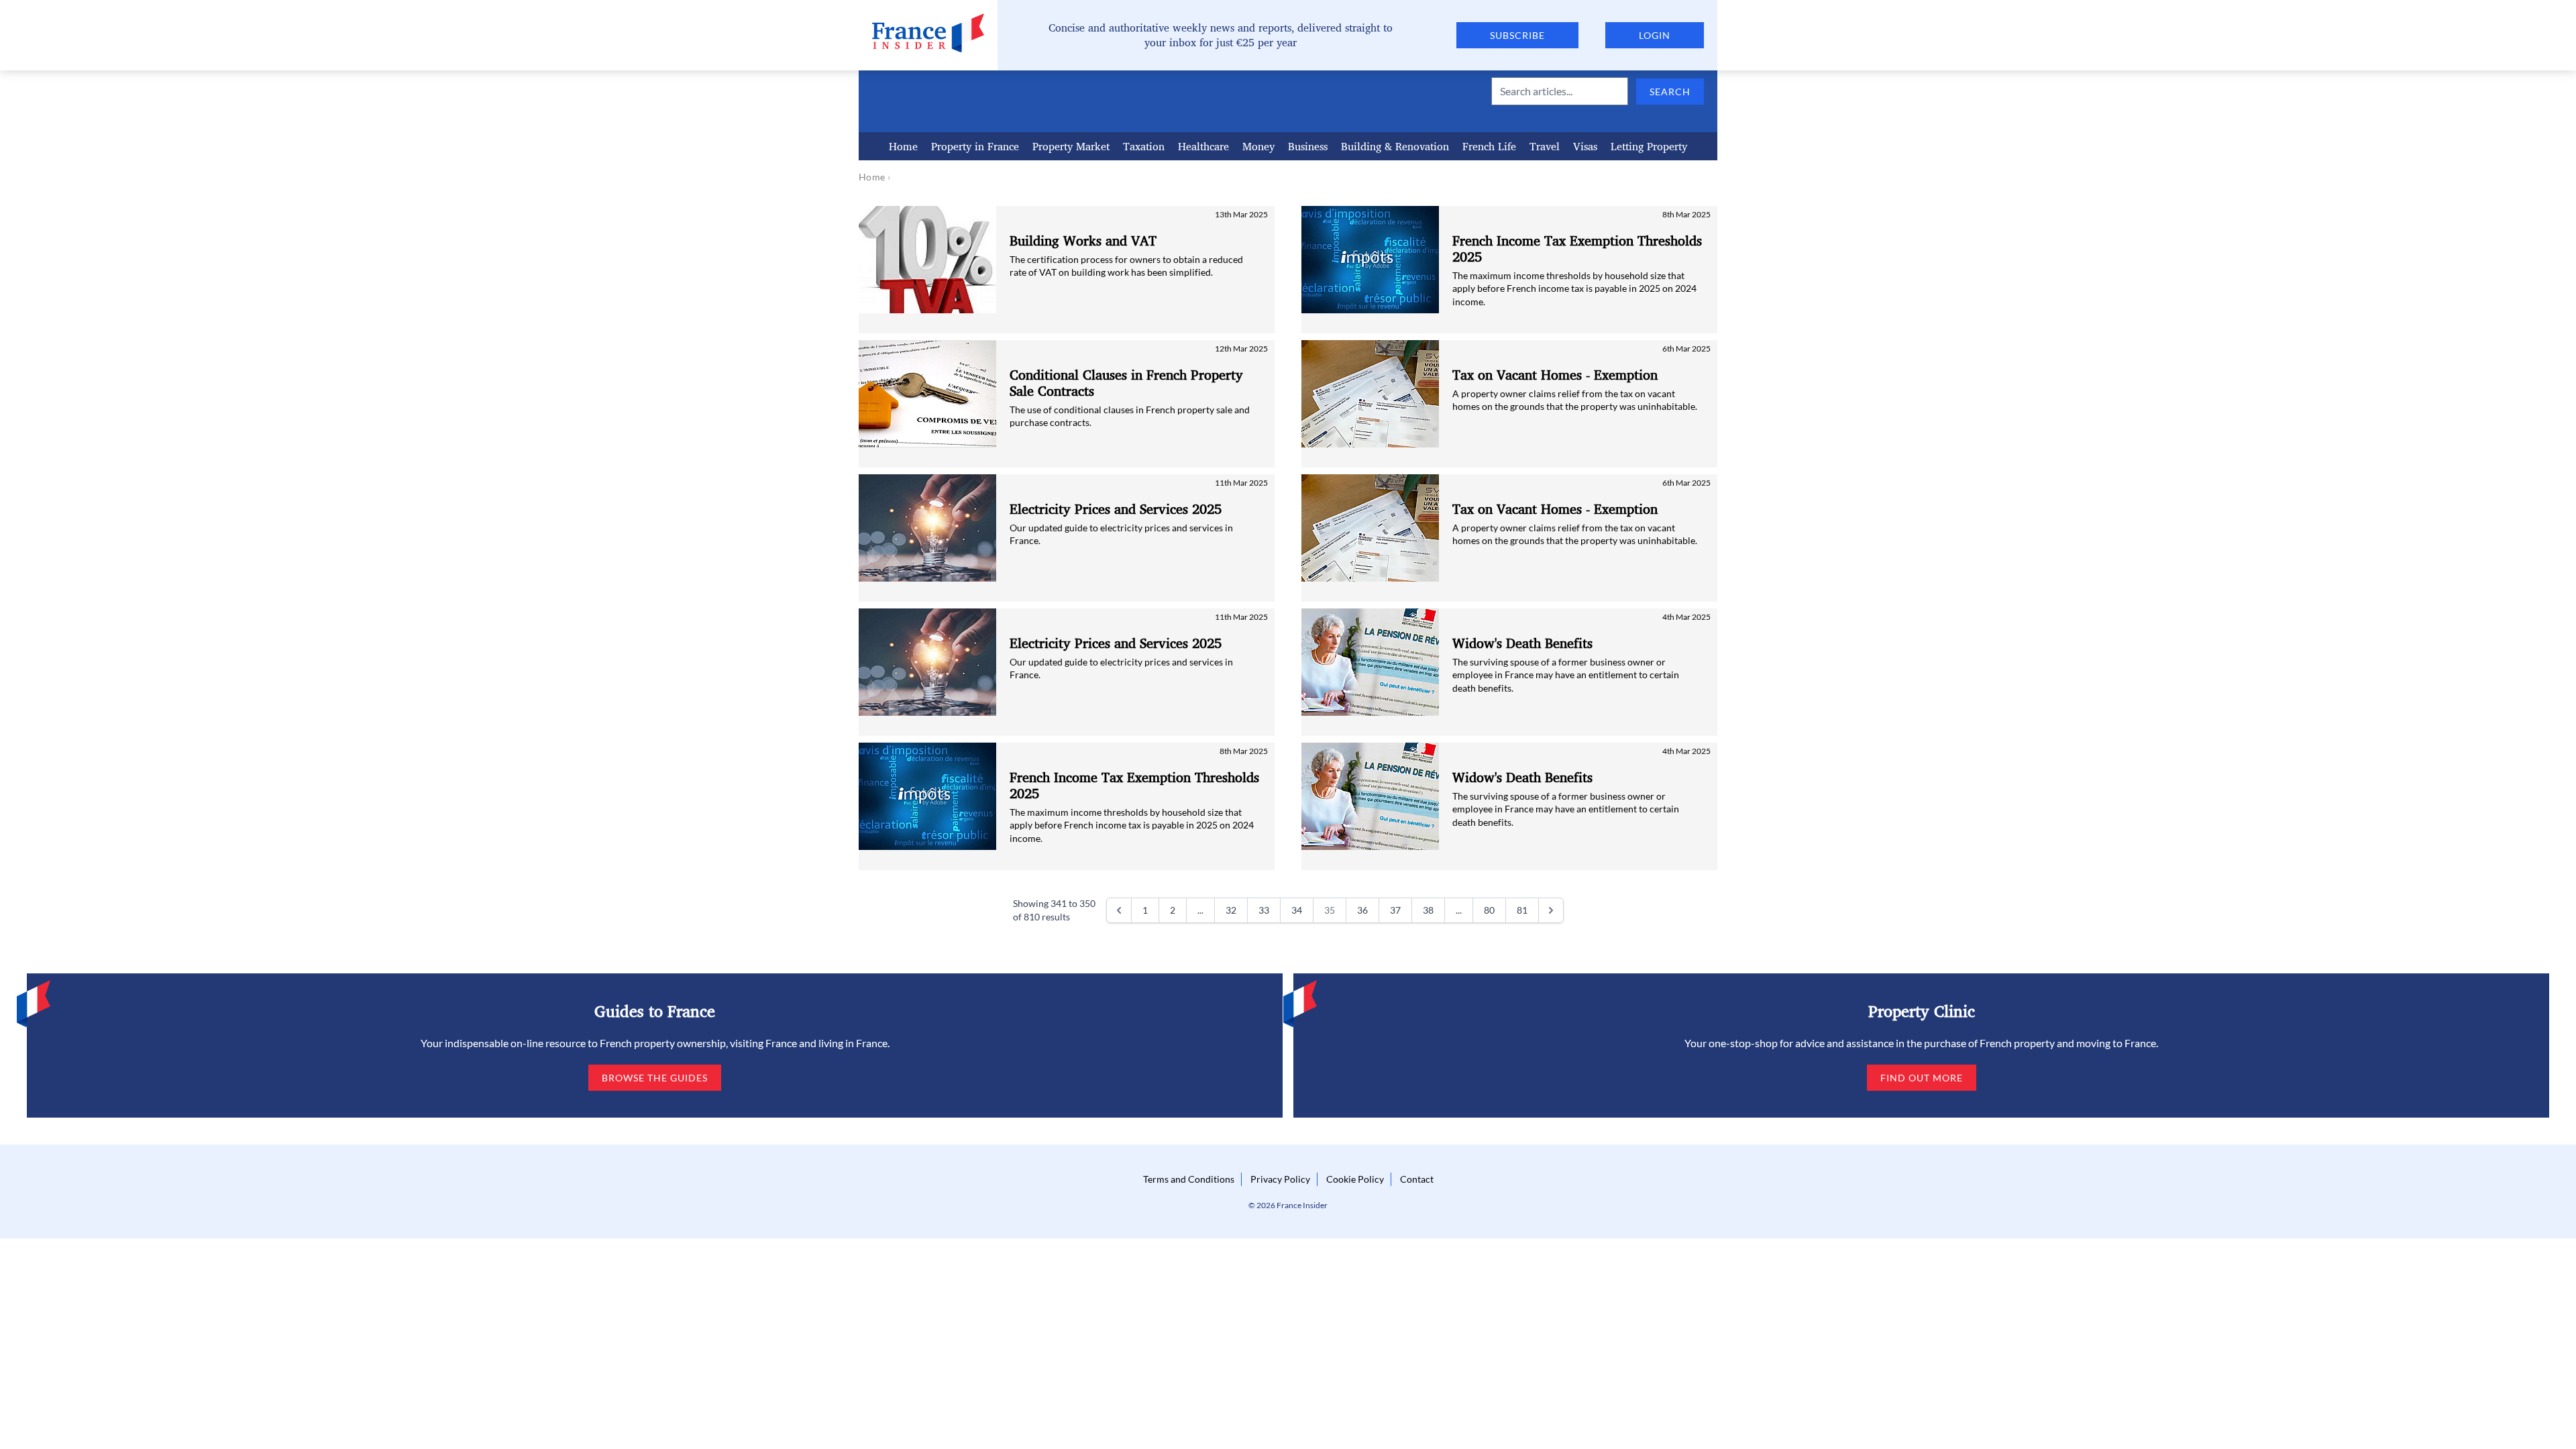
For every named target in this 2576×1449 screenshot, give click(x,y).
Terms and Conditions (1189, 1179)
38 (1428, 910)
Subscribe (1517, 35)
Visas (1585, 146)
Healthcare (1203, 146)
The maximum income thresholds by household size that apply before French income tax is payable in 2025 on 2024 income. (1132, 825)
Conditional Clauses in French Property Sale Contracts (1126, 383)
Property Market (1071, 146)
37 (1395, 910)
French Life (1489, 146)
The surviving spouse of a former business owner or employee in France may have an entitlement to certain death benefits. (1566, 675)
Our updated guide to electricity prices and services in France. (1121, 534)
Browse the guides (655, 1078)
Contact (1417, 1179)
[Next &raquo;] (1551, 910)
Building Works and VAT (1083, 241)
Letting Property (1649, 146)
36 (1362, 910)
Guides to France (655, 1011)
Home (903, 146)
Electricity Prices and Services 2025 (1116, 509)
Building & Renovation (1395, 146)
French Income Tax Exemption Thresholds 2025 (1134, 786)
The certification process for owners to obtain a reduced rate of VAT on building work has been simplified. (1126, 266)
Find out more (1922, 1078)
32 (1231, 910)
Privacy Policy (1280, 1179)
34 (1297, 910)
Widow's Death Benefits (1522, 643)
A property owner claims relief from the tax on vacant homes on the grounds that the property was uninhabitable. (1575, 400)
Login (1655, 35)
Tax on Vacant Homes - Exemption (1555, 375)
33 (1264, 910)
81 (1522, 910)
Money (1258, 146)
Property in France (975, 146)
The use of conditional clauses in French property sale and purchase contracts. (1130, 416)
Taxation (1144, 146)
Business (1308, 146)
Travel (1545, 146)
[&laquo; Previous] (1119, 910)
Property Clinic (1922, 1011)
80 (1489, 910)
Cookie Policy (1355, 1179)
